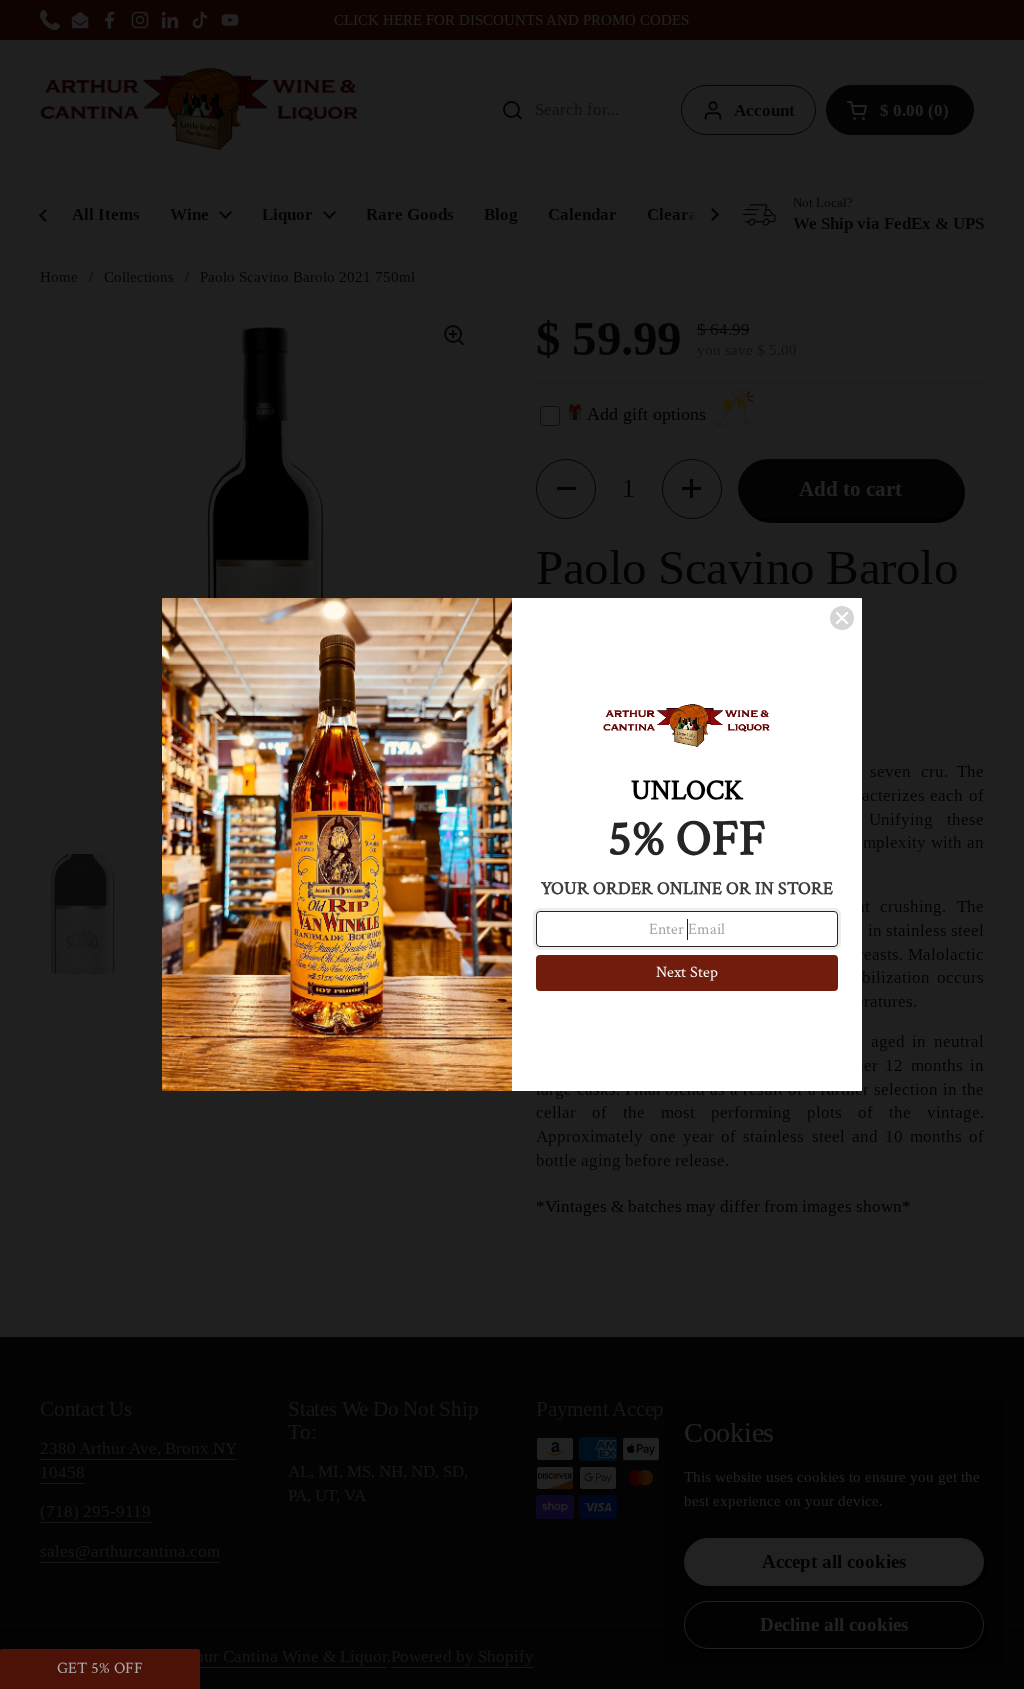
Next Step (687, 972)
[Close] (842, 618)
